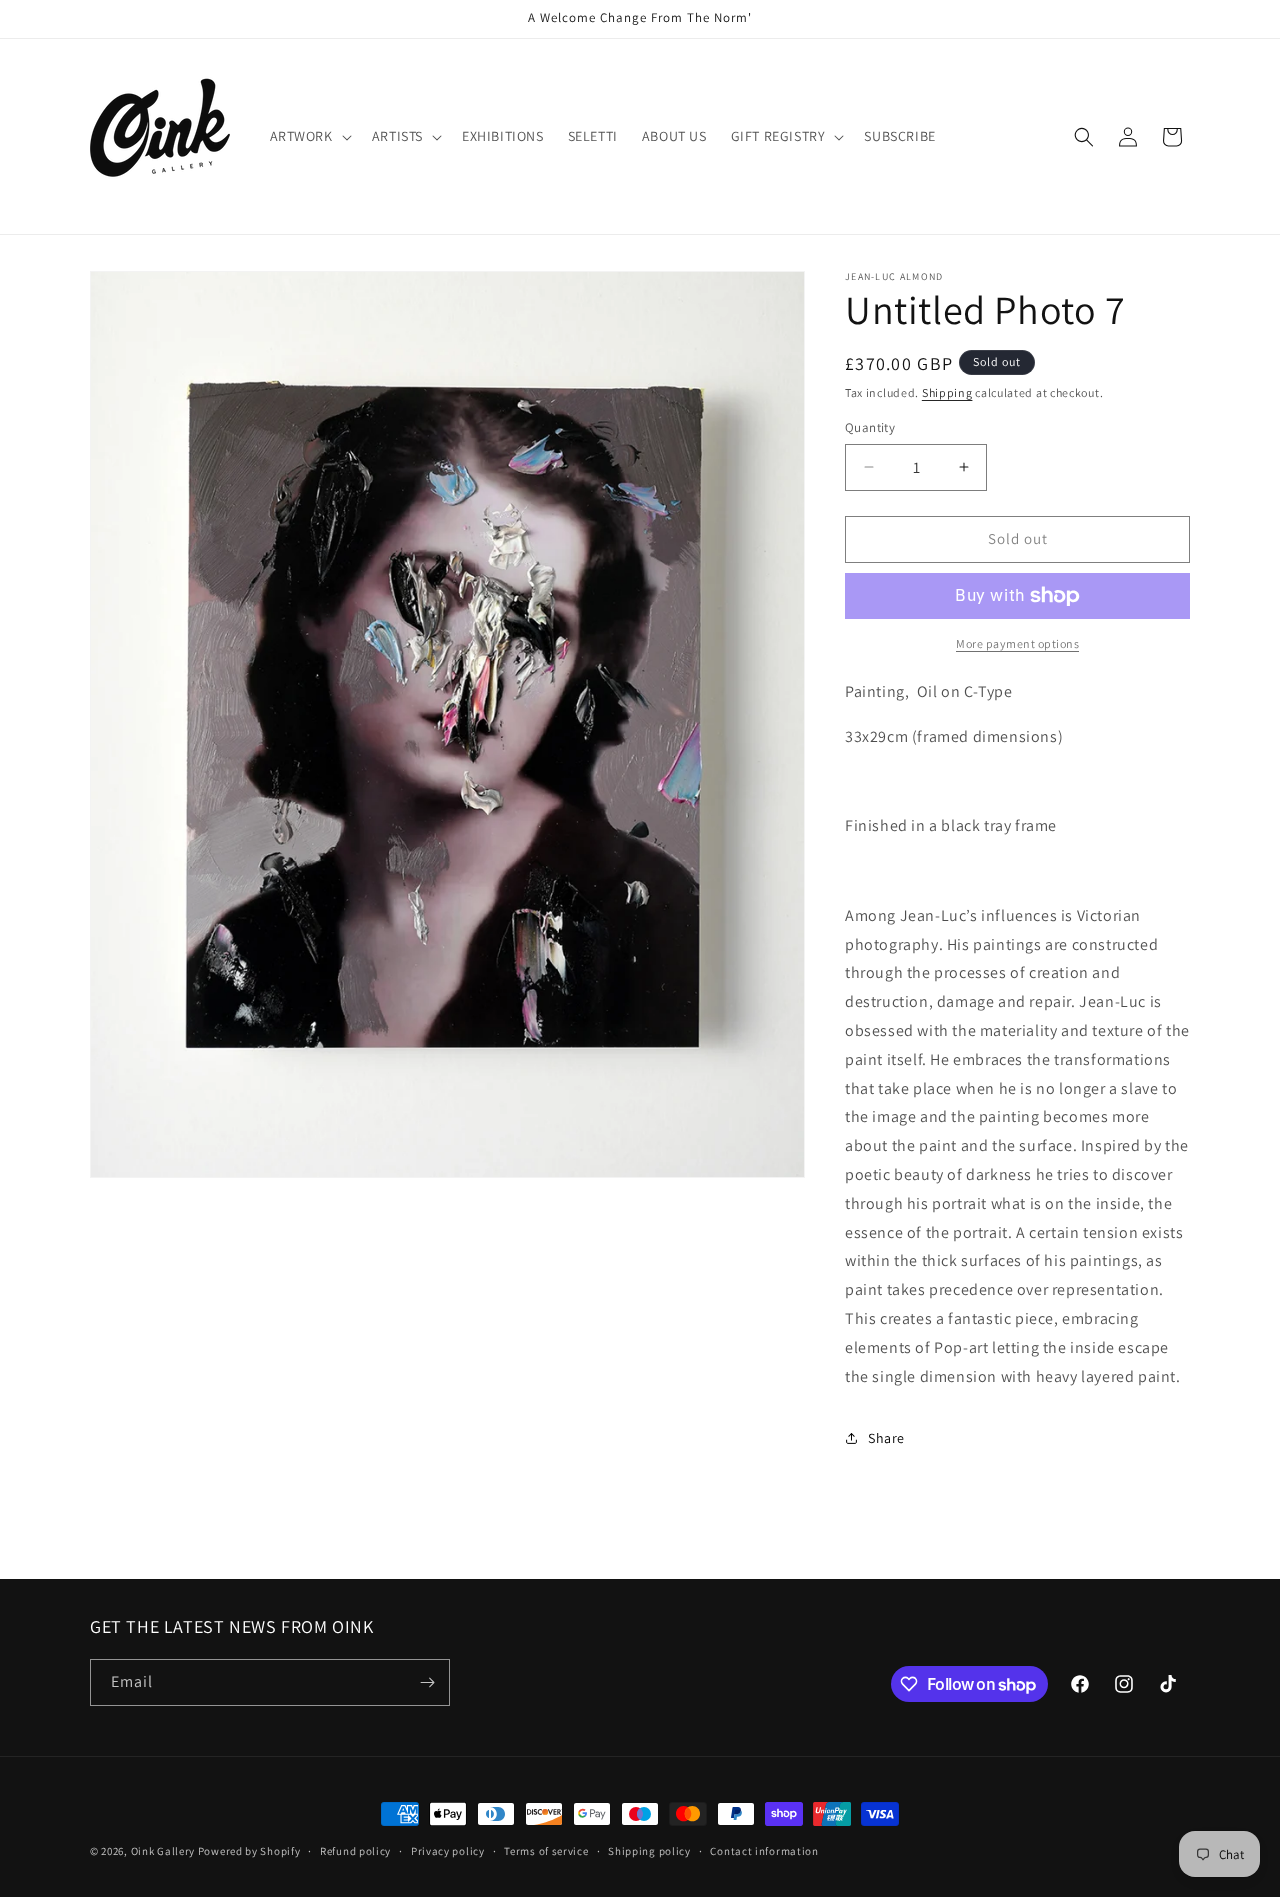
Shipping (947, 392)
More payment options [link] (1017, 643)
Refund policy (355, 1851)
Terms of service (546, 1851)
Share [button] (886, 1438)
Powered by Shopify (249, 1851)
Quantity (870, 427)
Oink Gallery (164, 1851)
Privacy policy (448, 1851)
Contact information (764, 1851)
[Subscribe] (427, 1682)
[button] (309, 136)
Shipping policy (649, 1851)
